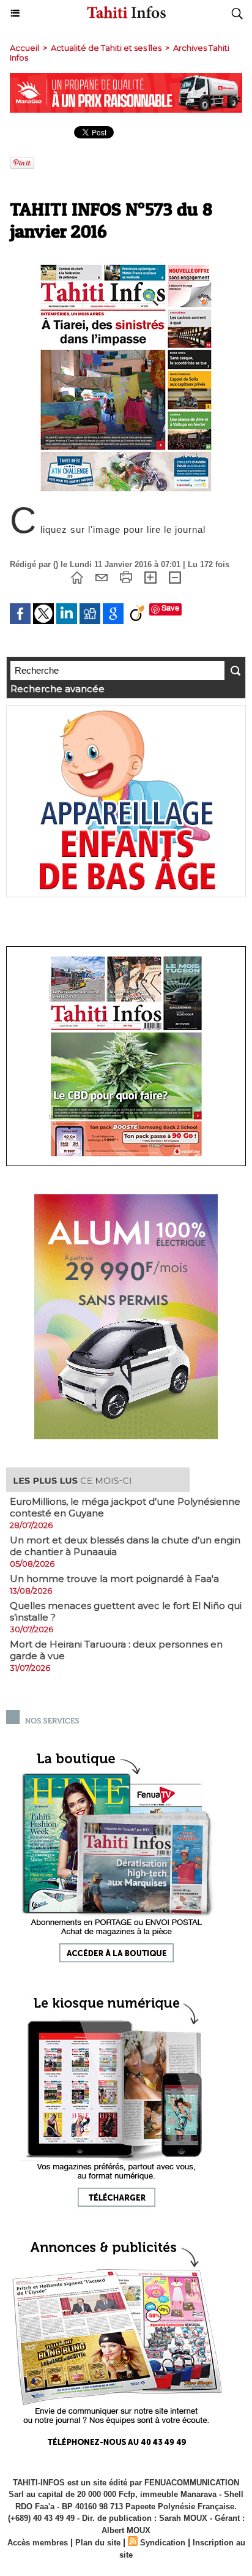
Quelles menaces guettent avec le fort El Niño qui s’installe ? (126, 1611)
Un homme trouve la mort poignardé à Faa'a (114, 1579)
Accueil (24, 48)
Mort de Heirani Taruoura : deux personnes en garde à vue (116, 1650)
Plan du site (98, 2543)
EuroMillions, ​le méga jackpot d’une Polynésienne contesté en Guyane (125, 1507)
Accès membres (38, 2543)
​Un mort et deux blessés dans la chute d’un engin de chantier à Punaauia (125, 1546)
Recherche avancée (57, 689)
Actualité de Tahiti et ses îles (106, 48)
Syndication (163, 2543)
